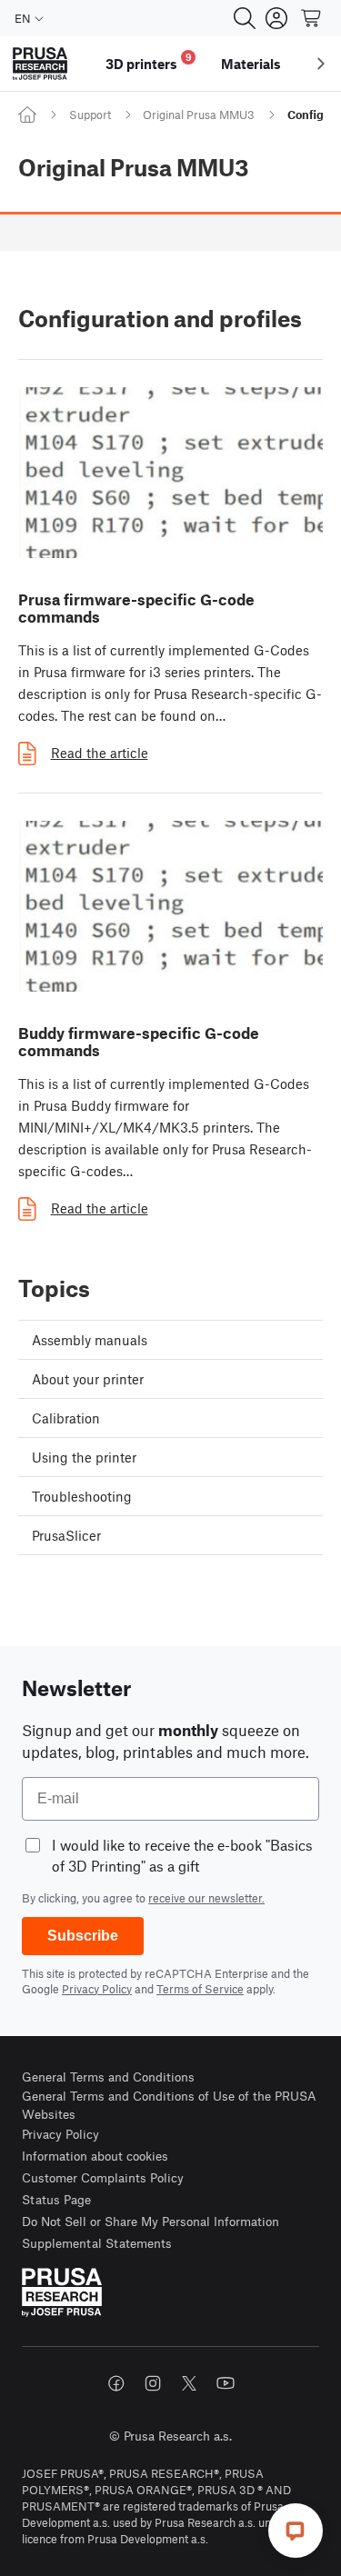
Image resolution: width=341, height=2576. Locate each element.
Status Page (56, 2199)
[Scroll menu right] (321, 64)
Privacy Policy (97, 1989)
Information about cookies (95, 2156)
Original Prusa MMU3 (199, 115)
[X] (189, 2383)
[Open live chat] (296, 2531)
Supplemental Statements (97, 2243)
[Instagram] (153, 2383)
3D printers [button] (149, 61)
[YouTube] (226, 2383)
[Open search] (245, 18)
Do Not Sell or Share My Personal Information (150, 2221)
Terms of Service (200, 1989)
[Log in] (276, 18)
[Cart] (312, 18)
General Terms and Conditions (108, 2077)
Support (90, 115)
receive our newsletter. (206, 1898)
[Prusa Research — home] (40, 64)
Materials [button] (251, 64)
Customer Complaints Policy (103, 2177)
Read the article (100, 753)
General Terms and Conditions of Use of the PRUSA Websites (169, 2105)
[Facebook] (116, 2383)
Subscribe (83, 1936)
